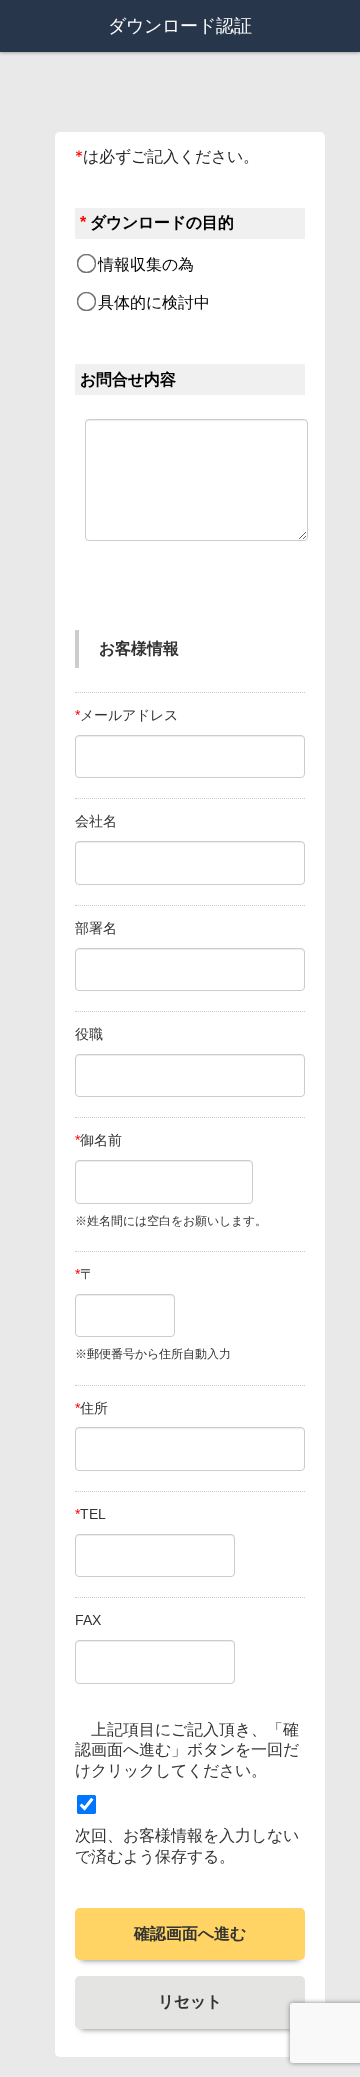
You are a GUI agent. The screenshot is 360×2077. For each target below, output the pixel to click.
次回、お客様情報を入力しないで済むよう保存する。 (187, 1846)
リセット (190, 2001)
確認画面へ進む (190, 1933)
